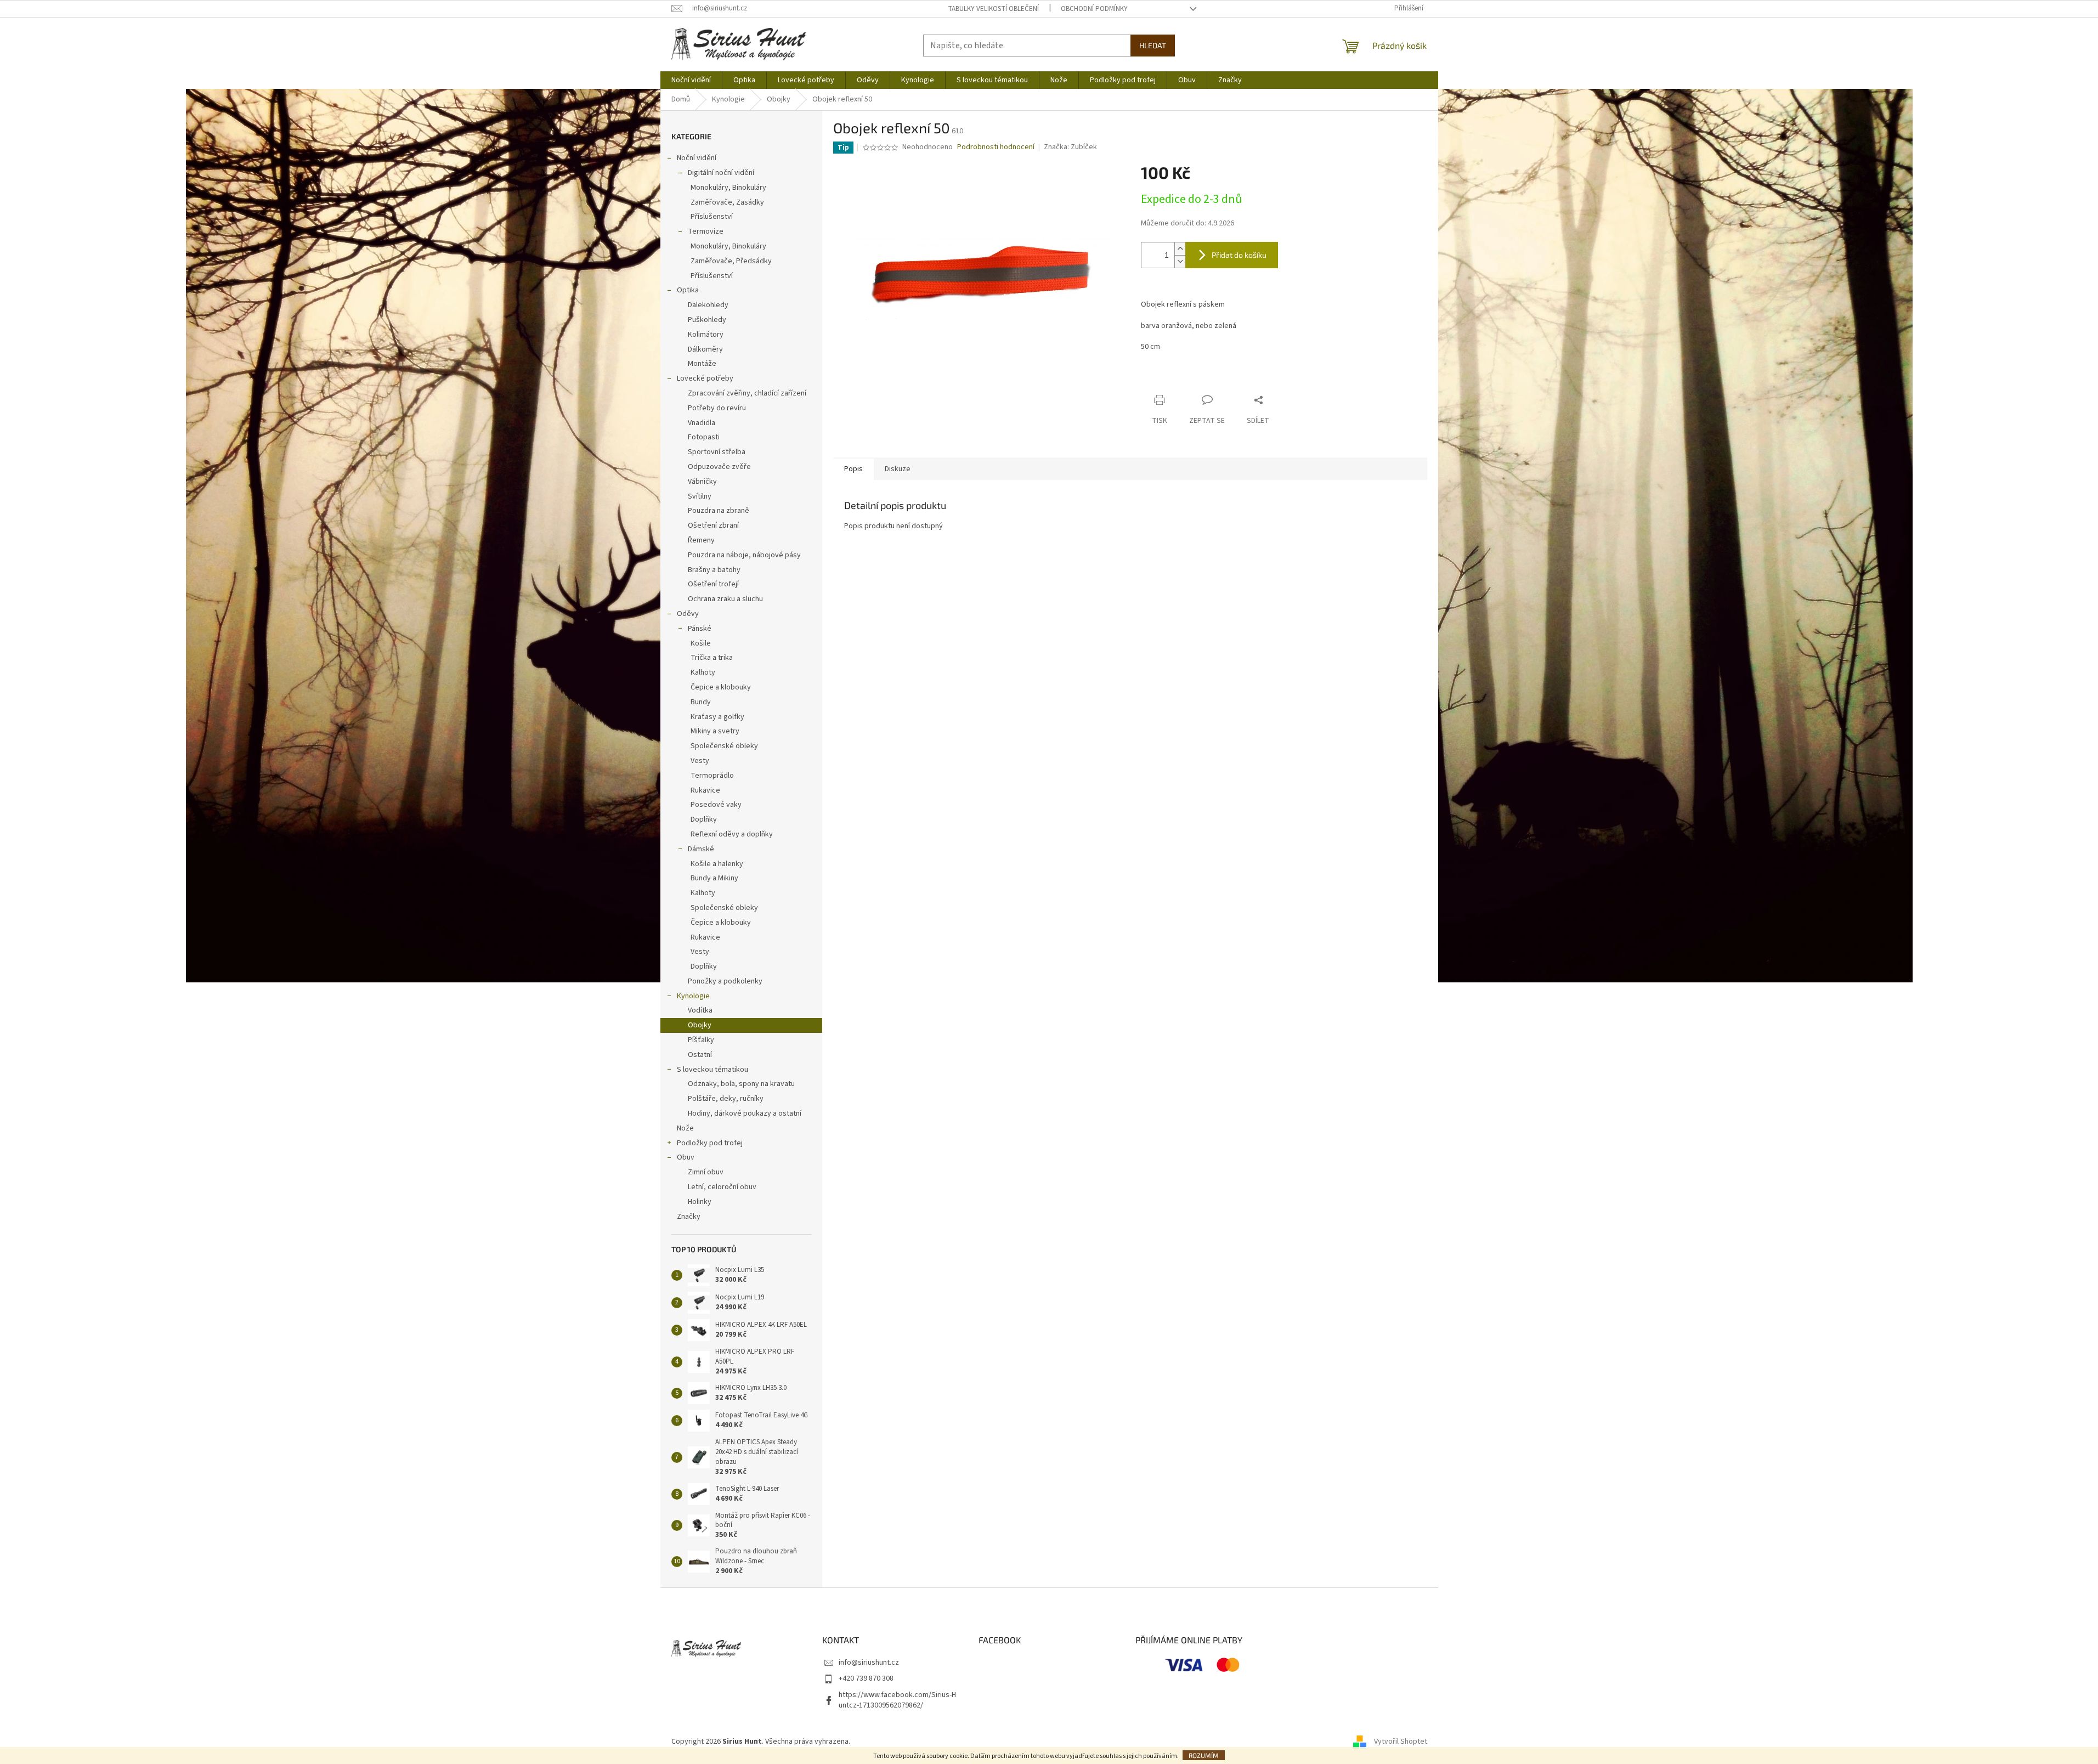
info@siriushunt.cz (869, 1663)
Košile (701, 643)
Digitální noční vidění (721, 173)
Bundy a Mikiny (714, 878)
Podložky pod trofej (710, 1143)
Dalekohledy (708, 305)
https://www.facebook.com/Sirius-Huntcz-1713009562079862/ (897, 1700)
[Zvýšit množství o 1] (1180, 249)
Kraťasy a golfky (717, 717)
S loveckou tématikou (712, 1070)
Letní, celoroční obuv (722, 1187)
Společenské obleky (724, 746)
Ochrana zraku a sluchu (725, 599)
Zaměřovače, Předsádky (731, 261)
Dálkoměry (705, 349)
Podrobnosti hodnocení (996, 147)
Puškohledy (707, 320)
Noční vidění (697, 158)
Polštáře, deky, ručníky (726, 1099)
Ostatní (700, 1055)
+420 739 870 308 (866, 1678)
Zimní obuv (706, 1172)
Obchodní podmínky (1094, 9)
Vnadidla (702, 423)
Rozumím (1204, 1755)
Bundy (701, 702)
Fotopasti (704, 437)
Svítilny (700, 496)
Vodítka (700, 1010)
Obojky (700, 1025)
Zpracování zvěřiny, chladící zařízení (747, 393)
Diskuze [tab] (898, 469)
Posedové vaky (716, 805)
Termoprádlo (712, 776)
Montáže (702, 364)
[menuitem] (691, 80)
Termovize (706, 231)
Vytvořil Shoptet (1401, 1742)
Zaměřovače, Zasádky (727, 202)
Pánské (700, 629)
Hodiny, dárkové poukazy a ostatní (745, 1113)
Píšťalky (701, 1040)
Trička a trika (712, 658)
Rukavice (705, 790)
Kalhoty (703, 672)
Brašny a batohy (714, 570)
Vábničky (702, 482)
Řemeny (701, 540)
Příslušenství (712, 217)
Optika (688, 290)
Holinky (700, 1202)
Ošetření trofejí (713, 584)
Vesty (700, 761)
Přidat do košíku (1239, 255)
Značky (689, 1217)
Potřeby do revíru (717, 408)
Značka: (1070, 147)
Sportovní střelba (717, 452)
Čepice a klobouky (721, 687)
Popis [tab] (853, 469)
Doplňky (704, 819)
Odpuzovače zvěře (719, 467)
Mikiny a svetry (715, 731)
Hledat (1153, 45)
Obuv (686, 1157)
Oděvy (688, 614)
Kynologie (693, 996)
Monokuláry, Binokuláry (728, 188)
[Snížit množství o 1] (1180, 261)
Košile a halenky (717, 864)
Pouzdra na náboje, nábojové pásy (744, 555)
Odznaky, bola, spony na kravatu (741, 1084)
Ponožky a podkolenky (725, 981)
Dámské (701, 849)
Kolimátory (706, 335)
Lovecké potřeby (705, 378)
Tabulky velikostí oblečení (993, 9)
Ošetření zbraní (713, 525)
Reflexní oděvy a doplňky (732, 834)
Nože (685, 1128)
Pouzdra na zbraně (719, 511)
